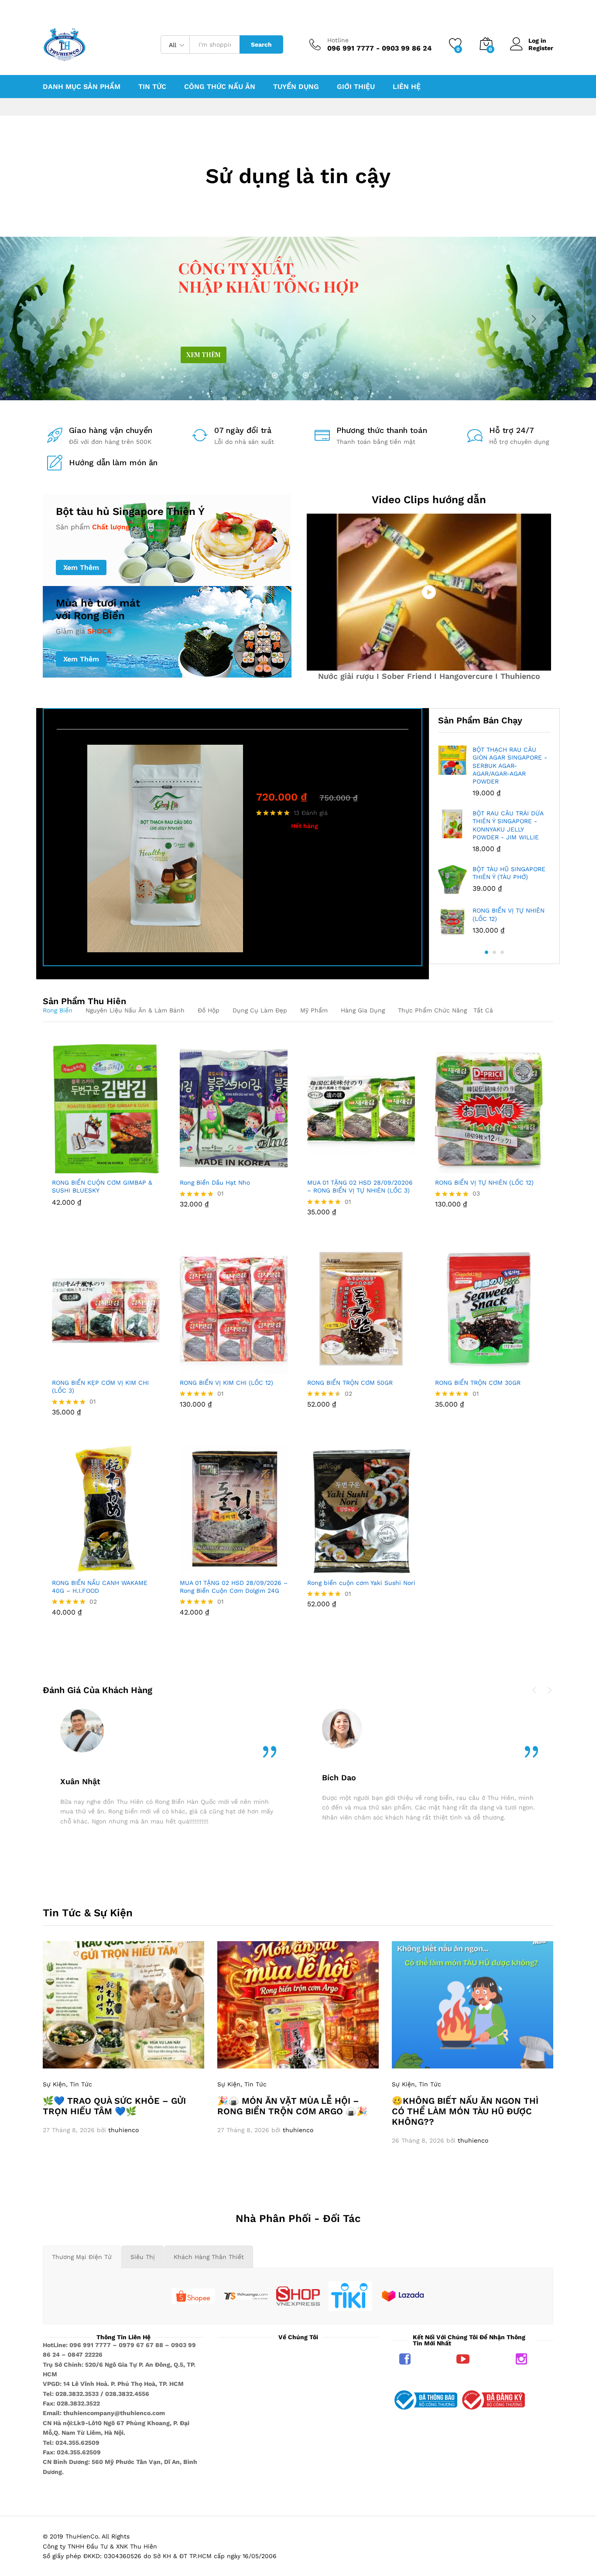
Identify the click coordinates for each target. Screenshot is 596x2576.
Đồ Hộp (209, 1010)
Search (261, 44)
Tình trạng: (272, 826)
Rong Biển (58, 1010)
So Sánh (137, 1168)
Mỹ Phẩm (314, 1010)
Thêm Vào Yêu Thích (116, 1168)
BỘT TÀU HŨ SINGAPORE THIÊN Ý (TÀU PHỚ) (509, 873)
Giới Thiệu (356, 87)
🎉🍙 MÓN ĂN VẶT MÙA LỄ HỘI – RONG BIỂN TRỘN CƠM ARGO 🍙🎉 (292, 2106)
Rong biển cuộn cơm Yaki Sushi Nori (361, 1583)
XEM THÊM (204, 355)
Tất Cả (483, 1010)
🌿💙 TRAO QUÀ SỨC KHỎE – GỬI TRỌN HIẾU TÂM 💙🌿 (114, 2106)
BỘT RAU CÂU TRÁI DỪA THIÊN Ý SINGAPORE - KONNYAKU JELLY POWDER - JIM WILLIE (508, 825)
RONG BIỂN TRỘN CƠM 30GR (478, 1383)
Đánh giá (311, 813)
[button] (76, 1168)
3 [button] (502, 952)
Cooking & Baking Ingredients (301, 750)
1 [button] (486, 952)
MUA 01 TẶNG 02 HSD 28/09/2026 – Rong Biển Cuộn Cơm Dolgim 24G (234, 1587)
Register (541, 48)
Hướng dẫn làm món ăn (113, 462)
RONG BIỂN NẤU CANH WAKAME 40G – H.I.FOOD (100, 1587)
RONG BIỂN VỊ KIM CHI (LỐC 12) (226, 1383)
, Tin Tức (79, 2084)
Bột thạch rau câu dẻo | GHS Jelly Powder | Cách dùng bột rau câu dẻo (322, 771)
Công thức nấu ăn (220, 87)
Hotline (338, 40)
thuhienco (123, 2130)
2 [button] (494, 952)
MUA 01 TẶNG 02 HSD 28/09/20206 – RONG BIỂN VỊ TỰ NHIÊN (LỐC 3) (360, 1186)
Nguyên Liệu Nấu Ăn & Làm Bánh (135, 1010)
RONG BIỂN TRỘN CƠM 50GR (350, 1383)
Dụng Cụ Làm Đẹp (260, 1010)
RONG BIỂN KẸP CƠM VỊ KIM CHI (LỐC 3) (100, 1387)
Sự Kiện (54, 2084)
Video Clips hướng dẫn (429, 500)
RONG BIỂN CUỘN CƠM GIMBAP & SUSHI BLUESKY (102, 1186)
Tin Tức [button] (152, 87)
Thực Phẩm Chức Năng (432, 1010)
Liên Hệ (407, 87)
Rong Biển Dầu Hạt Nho (215, 1182)
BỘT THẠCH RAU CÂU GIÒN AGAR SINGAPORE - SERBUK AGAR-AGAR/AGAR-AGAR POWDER (510, 765)
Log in (537, 41)
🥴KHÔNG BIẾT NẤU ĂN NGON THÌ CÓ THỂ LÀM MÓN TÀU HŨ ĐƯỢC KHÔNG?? (465, 2111)
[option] (233, 848)
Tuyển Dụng (296, 87)
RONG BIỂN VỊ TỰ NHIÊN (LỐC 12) (509, 914)
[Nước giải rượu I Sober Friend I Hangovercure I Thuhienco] (429, 592)
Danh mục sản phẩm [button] (82, 87)
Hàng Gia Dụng (363, 1010)
